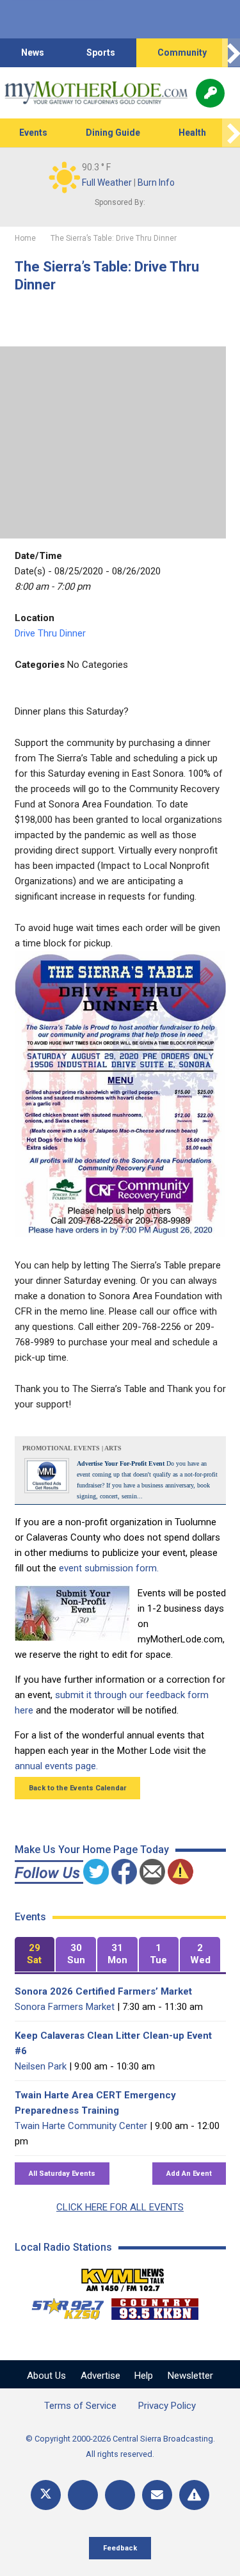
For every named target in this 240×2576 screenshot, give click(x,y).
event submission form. (109, 1568)
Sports (101, 53)
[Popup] (210, 93)
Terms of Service (80, 2406)
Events (33, 133)
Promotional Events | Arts (72, 1448)
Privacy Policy (167, 2406)
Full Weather (107, 182)
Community (182, 53)
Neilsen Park (41, 2066)
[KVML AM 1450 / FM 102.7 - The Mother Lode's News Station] (123, 2276)
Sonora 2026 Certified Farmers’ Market (103, 1991)
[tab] (35, 1955)
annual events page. (56, 1766)
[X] (46, 2495)
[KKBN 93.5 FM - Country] (155, 2306)
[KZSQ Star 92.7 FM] (62, 2306)
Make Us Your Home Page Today (92, 1850)
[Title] (194, 2495)
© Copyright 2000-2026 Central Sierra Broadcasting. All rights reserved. (120, 2446)
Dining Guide (113, 133)
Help (144, 2376)
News (33, 53)
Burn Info (156, 182)
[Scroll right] (231, 53)
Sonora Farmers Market (65, 2007)
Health (192, 133)
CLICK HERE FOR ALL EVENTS (120, 2207)
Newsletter (190, 2376)
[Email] (157, 2495)
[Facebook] (83, 2495)
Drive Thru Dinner (50, 633)
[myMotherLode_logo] (96, 93)
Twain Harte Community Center (81, 2126)
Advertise (100, 2376)
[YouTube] (120, 2495)
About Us (46, 2376)
